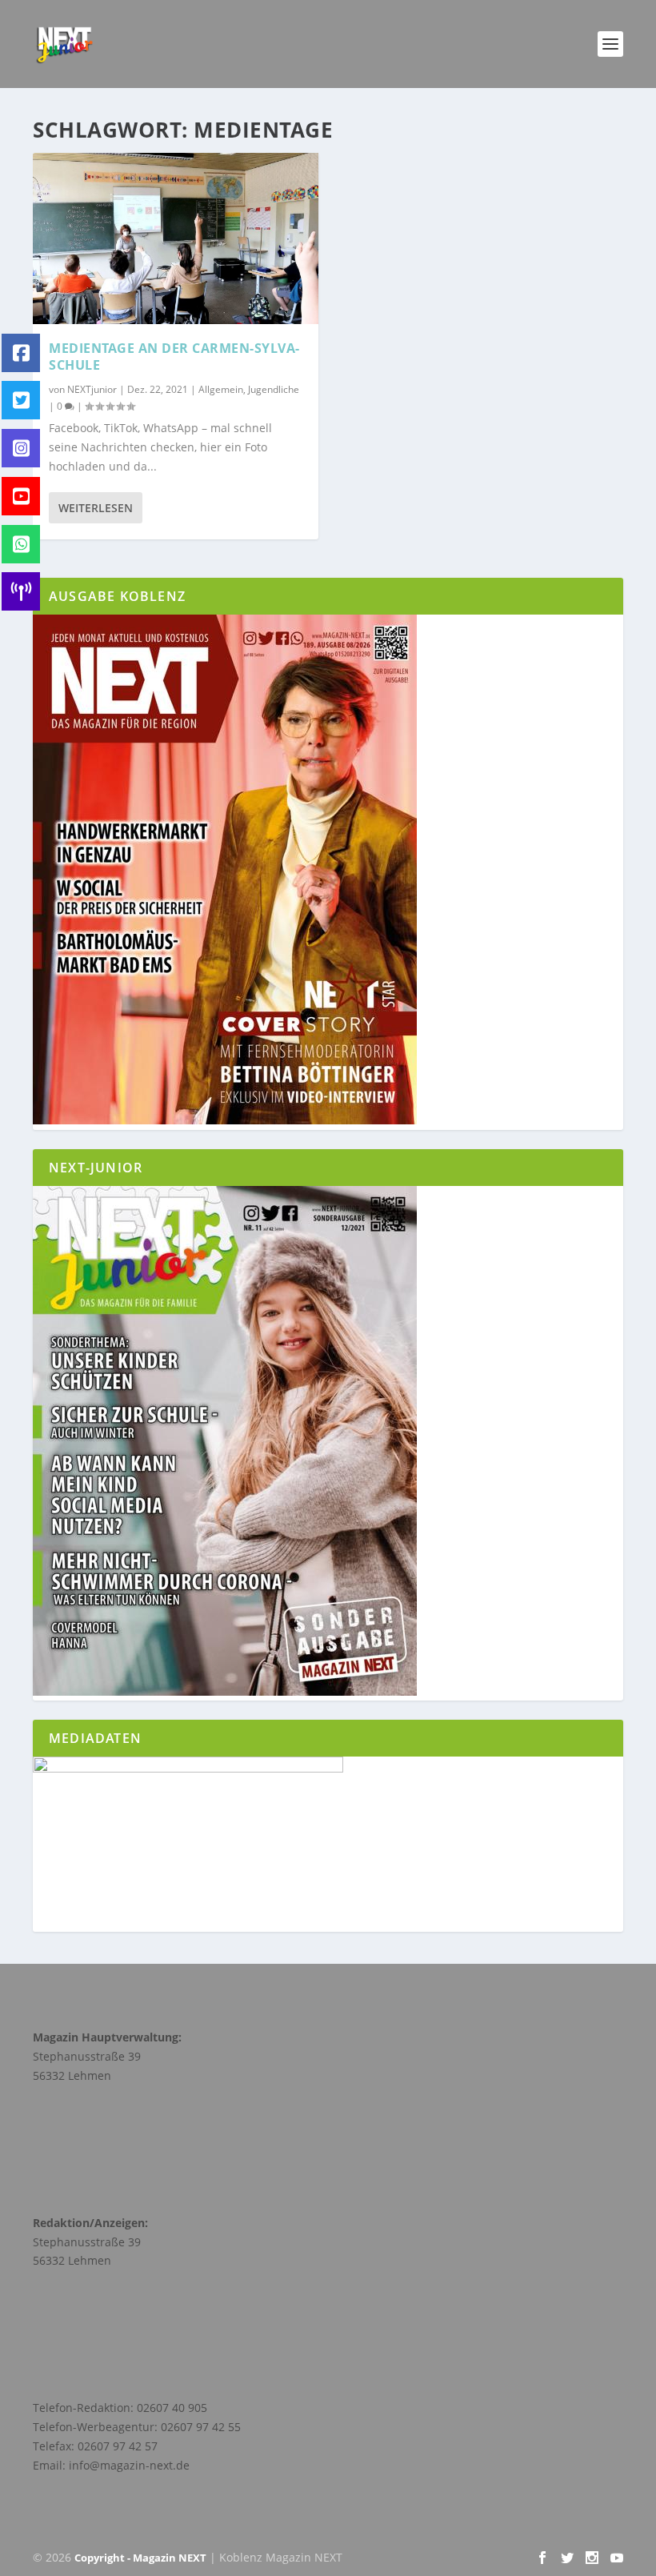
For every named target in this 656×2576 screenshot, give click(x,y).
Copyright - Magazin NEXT (140, 2558)
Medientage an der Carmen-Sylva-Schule (174, 357)
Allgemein (221, 389)
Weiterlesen (96, 508)
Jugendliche (274, 389)
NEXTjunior (92, 389)
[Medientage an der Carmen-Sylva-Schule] (176, 238)
